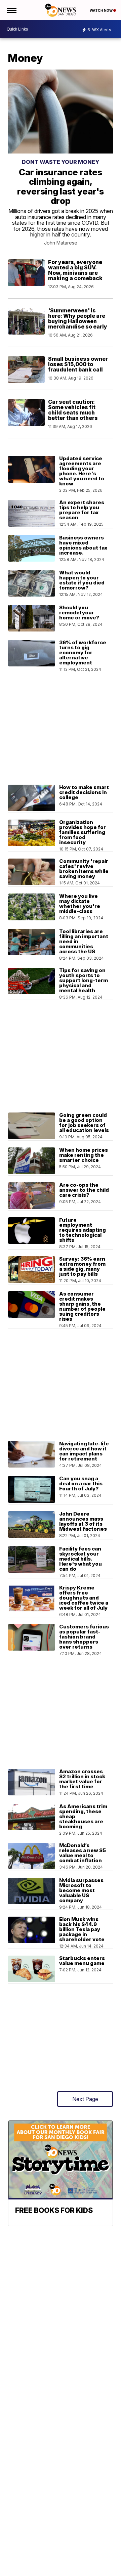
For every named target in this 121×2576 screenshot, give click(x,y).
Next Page (85, 2099)
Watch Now (102, 10)
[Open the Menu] (11, 10)
